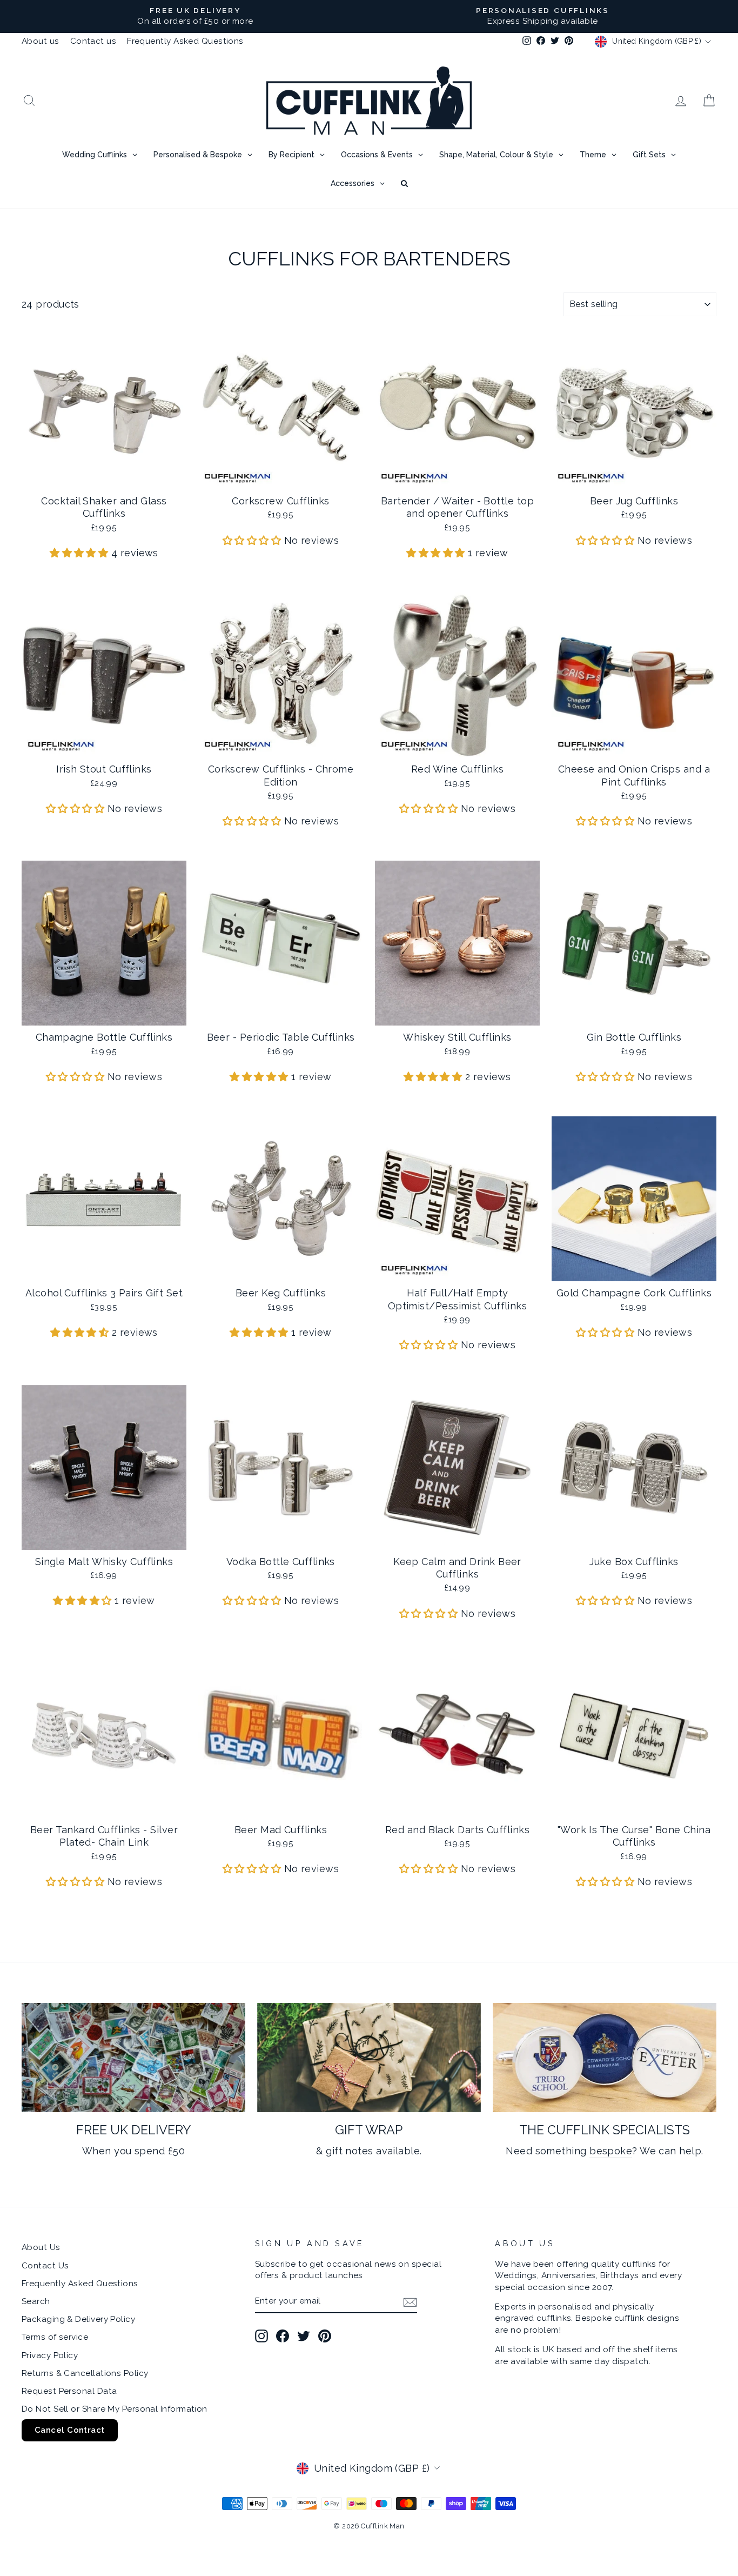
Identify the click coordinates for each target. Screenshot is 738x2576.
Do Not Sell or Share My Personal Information (115, 2409)
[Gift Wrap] (369, 2058)
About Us (41, 2247)
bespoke (611, 2151)
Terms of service (55, 2337)
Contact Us (45, 2266)
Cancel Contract (70, 2430)
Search (36, 2301)
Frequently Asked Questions (185, 41)
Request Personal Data (69, 2391)
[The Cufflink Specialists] (605, 2058)
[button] (80, 553)
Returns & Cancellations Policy (85, 2373)
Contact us (93, 41)
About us (41, 41)
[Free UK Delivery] (133, 2058)
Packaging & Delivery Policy (78, 2319)
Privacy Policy (50, 2355)
